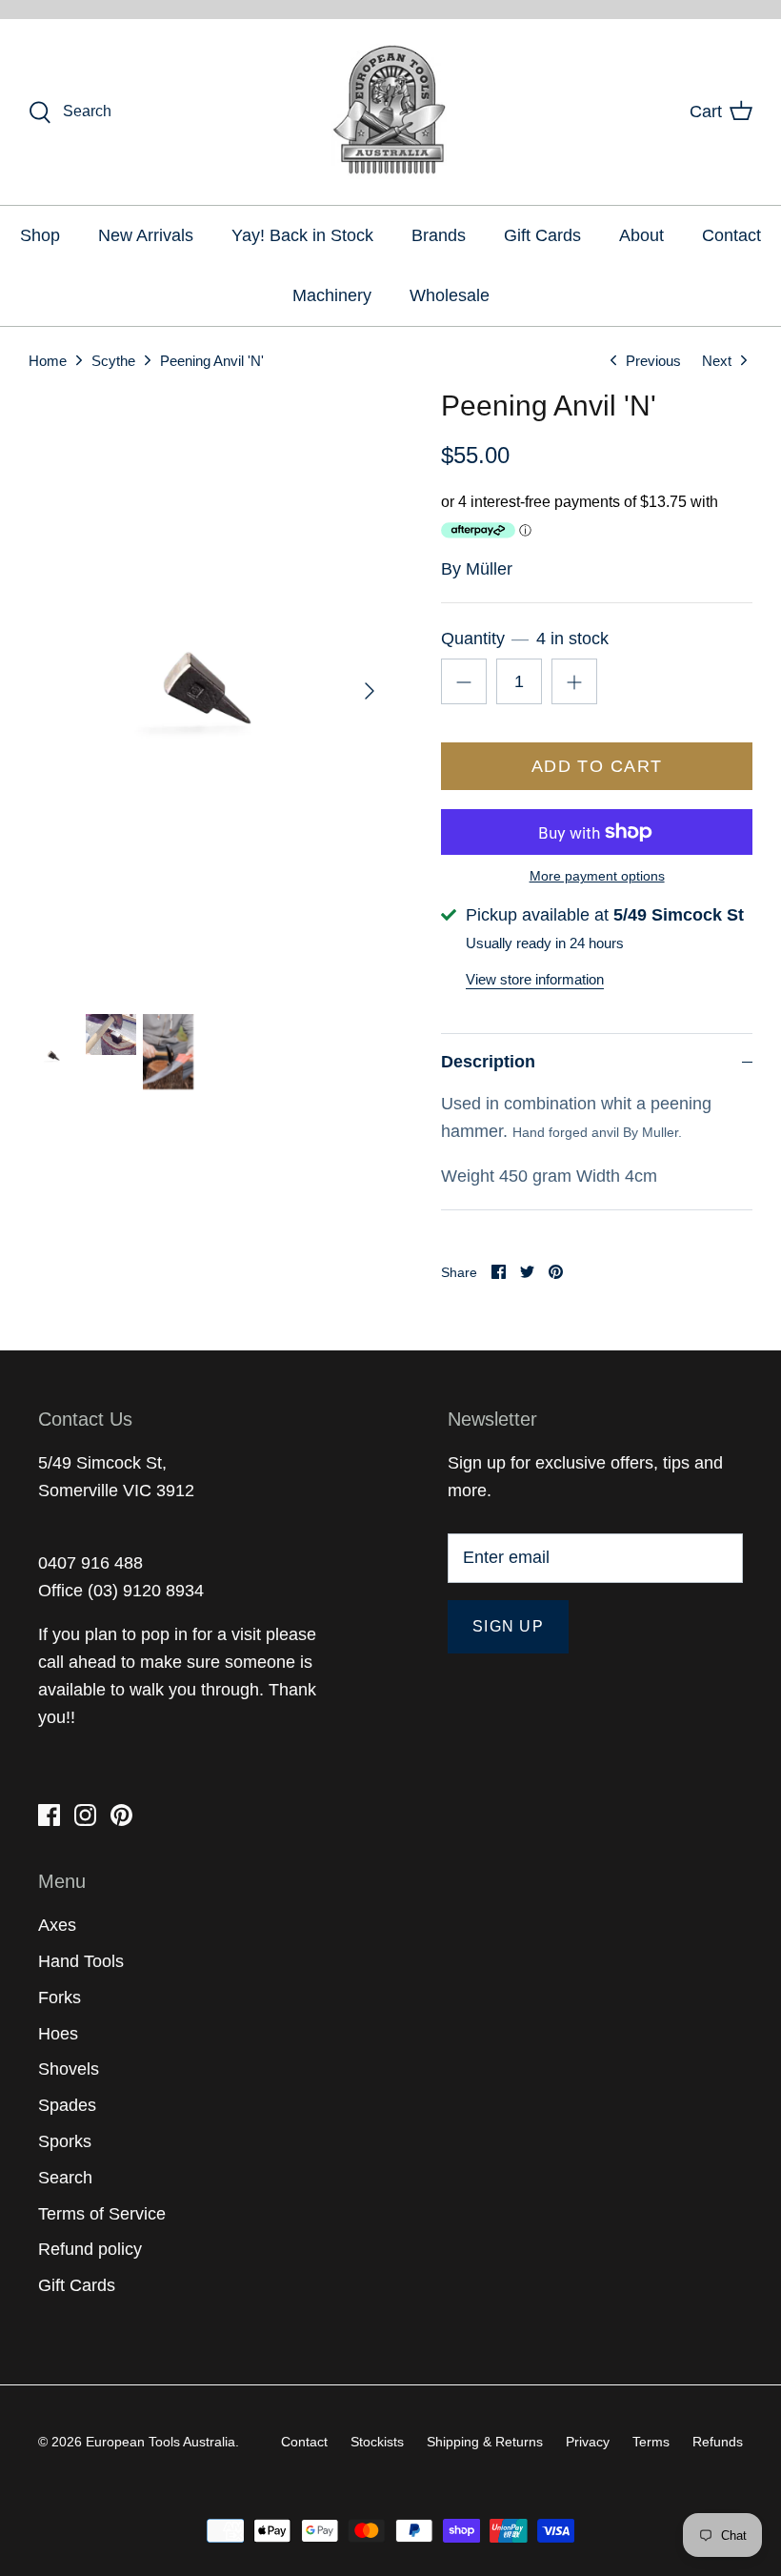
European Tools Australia (160, 2442)
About (641, 235)
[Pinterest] (121, 1815)
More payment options (597, 876)
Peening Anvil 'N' (212, 360)
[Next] (370, 691)
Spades (67, 2105)
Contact (731, 235)
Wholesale (450, 295)
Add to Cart (597, 766)
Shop (40, 235)
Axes (57, 1925)
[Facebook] (49, 1815)
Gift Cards (542, 235)
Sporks (65, 2141)
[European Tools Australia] (391, 112)
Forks (60, 1998)
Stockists (377, 2442)
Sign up (508, 1626)
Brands (439, 235)
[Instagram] (85, 1815)
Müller (489, 569)
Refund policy (90, 2249)
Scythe (113, 360)
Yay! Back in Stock (302, 235)
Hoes (58, 2034)
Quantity (524, 639)
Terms (651, 2442)
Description (488, 1062)
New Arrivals (146, 235)
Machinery (332, 295)
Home (48, 360)
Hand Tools (81, 1961)
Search (65, 2178)
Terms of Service (102, 2214)
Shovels (69, 2069)
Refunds (718, 2442)
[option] (210, 690)
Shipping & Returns (485, 2442)
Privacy (588, 2442)
